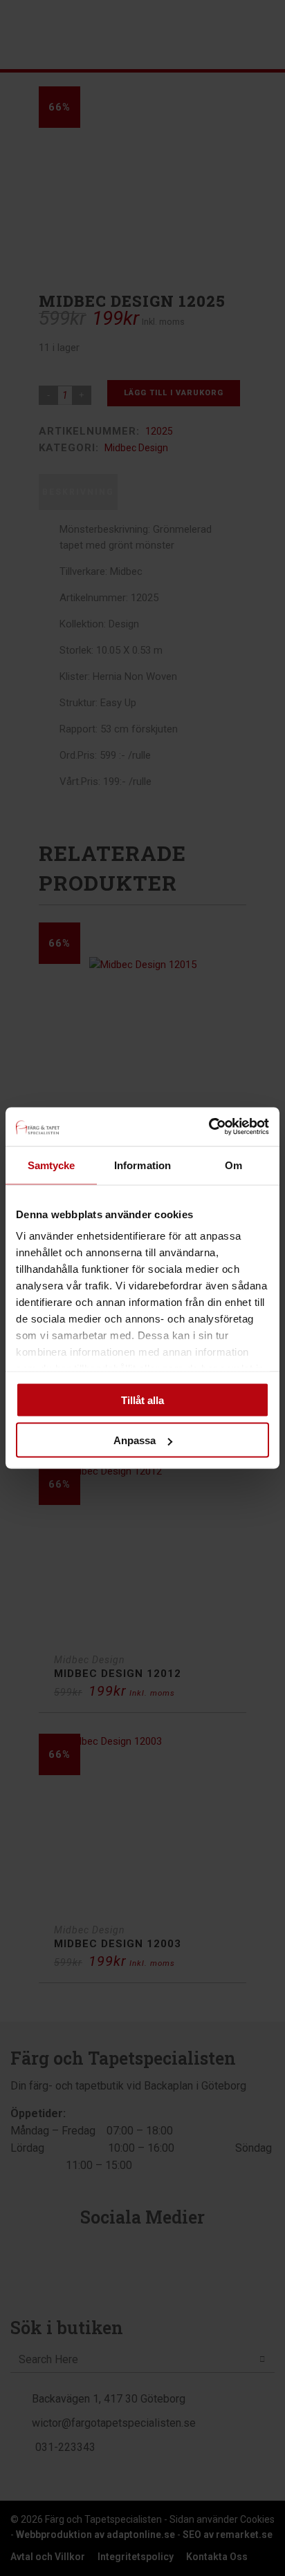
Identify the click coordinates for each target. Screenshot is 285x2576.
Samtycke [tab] (52, 1165)
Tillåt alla (142, 1400)
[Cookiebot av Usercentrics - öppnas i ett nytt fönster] (209, 1127)
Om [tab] (233, 1165)
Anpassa (135, 1440)
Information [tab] (142, 1165)
